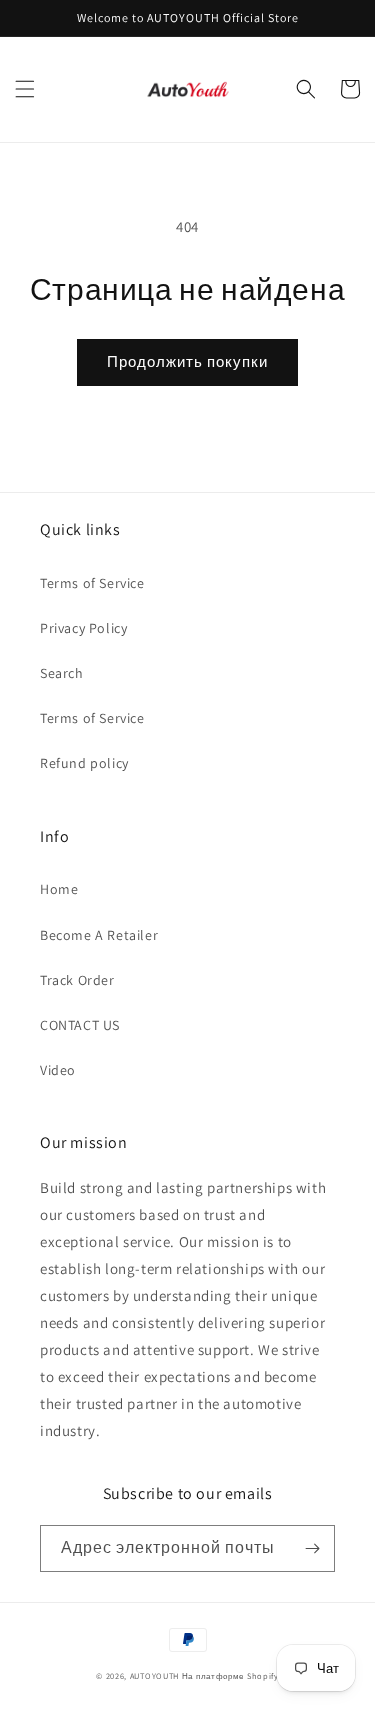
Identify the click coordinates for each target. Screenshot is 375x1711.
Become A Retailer (99, 935)
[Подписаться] (312, 1548)
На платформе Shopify (230, 1675)
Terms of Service (92, 583)
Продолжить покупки (187, 361)
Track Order (77, 980)
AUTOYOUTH (156, 1675)
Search (62, 673)
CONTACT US (80, 1025)
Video (58, 1070)
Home (59, 889)
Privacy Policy (83, 628)
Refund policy (84, 763)
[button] (25, 89)
